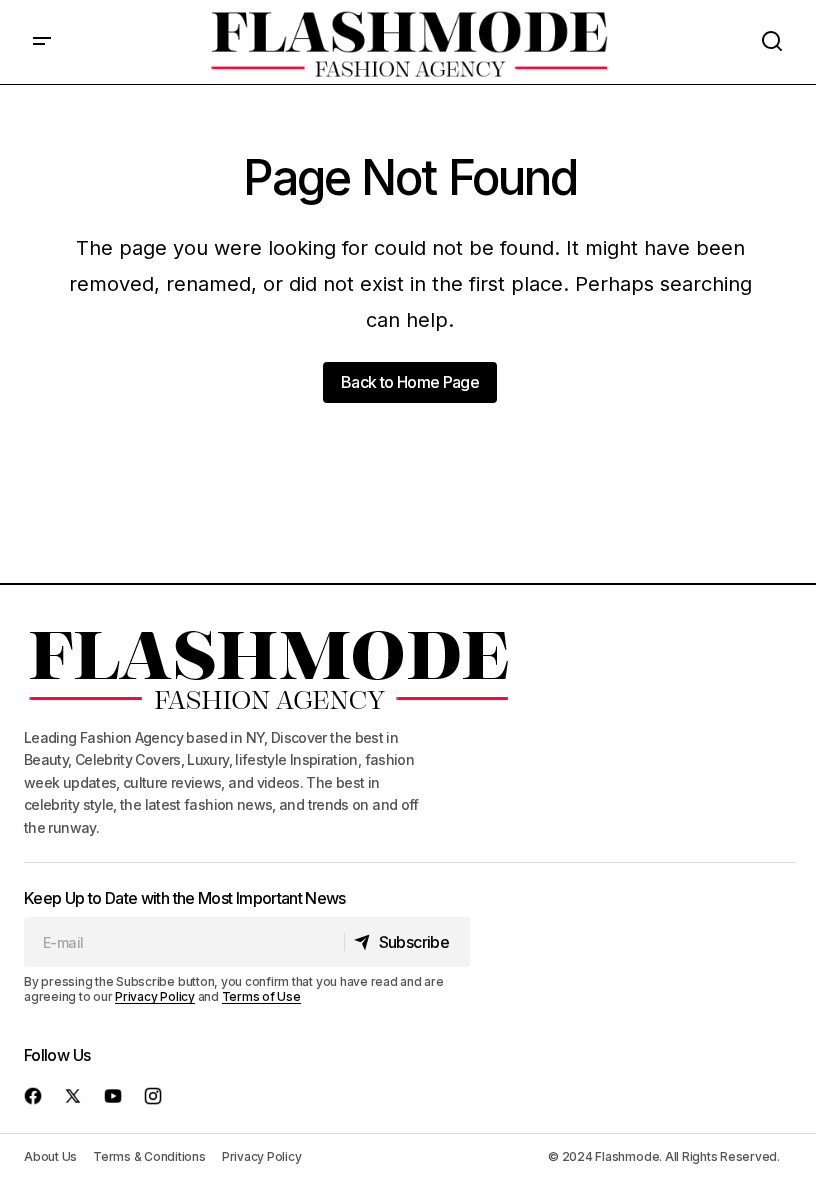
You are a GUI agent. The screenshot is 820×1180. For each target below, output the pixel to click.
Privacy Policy (155, 996)
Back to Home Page (410, 382)
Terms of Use (261, 996)
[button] (42, 42)
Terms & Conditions (149, 1156)
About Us (50, 1156)
